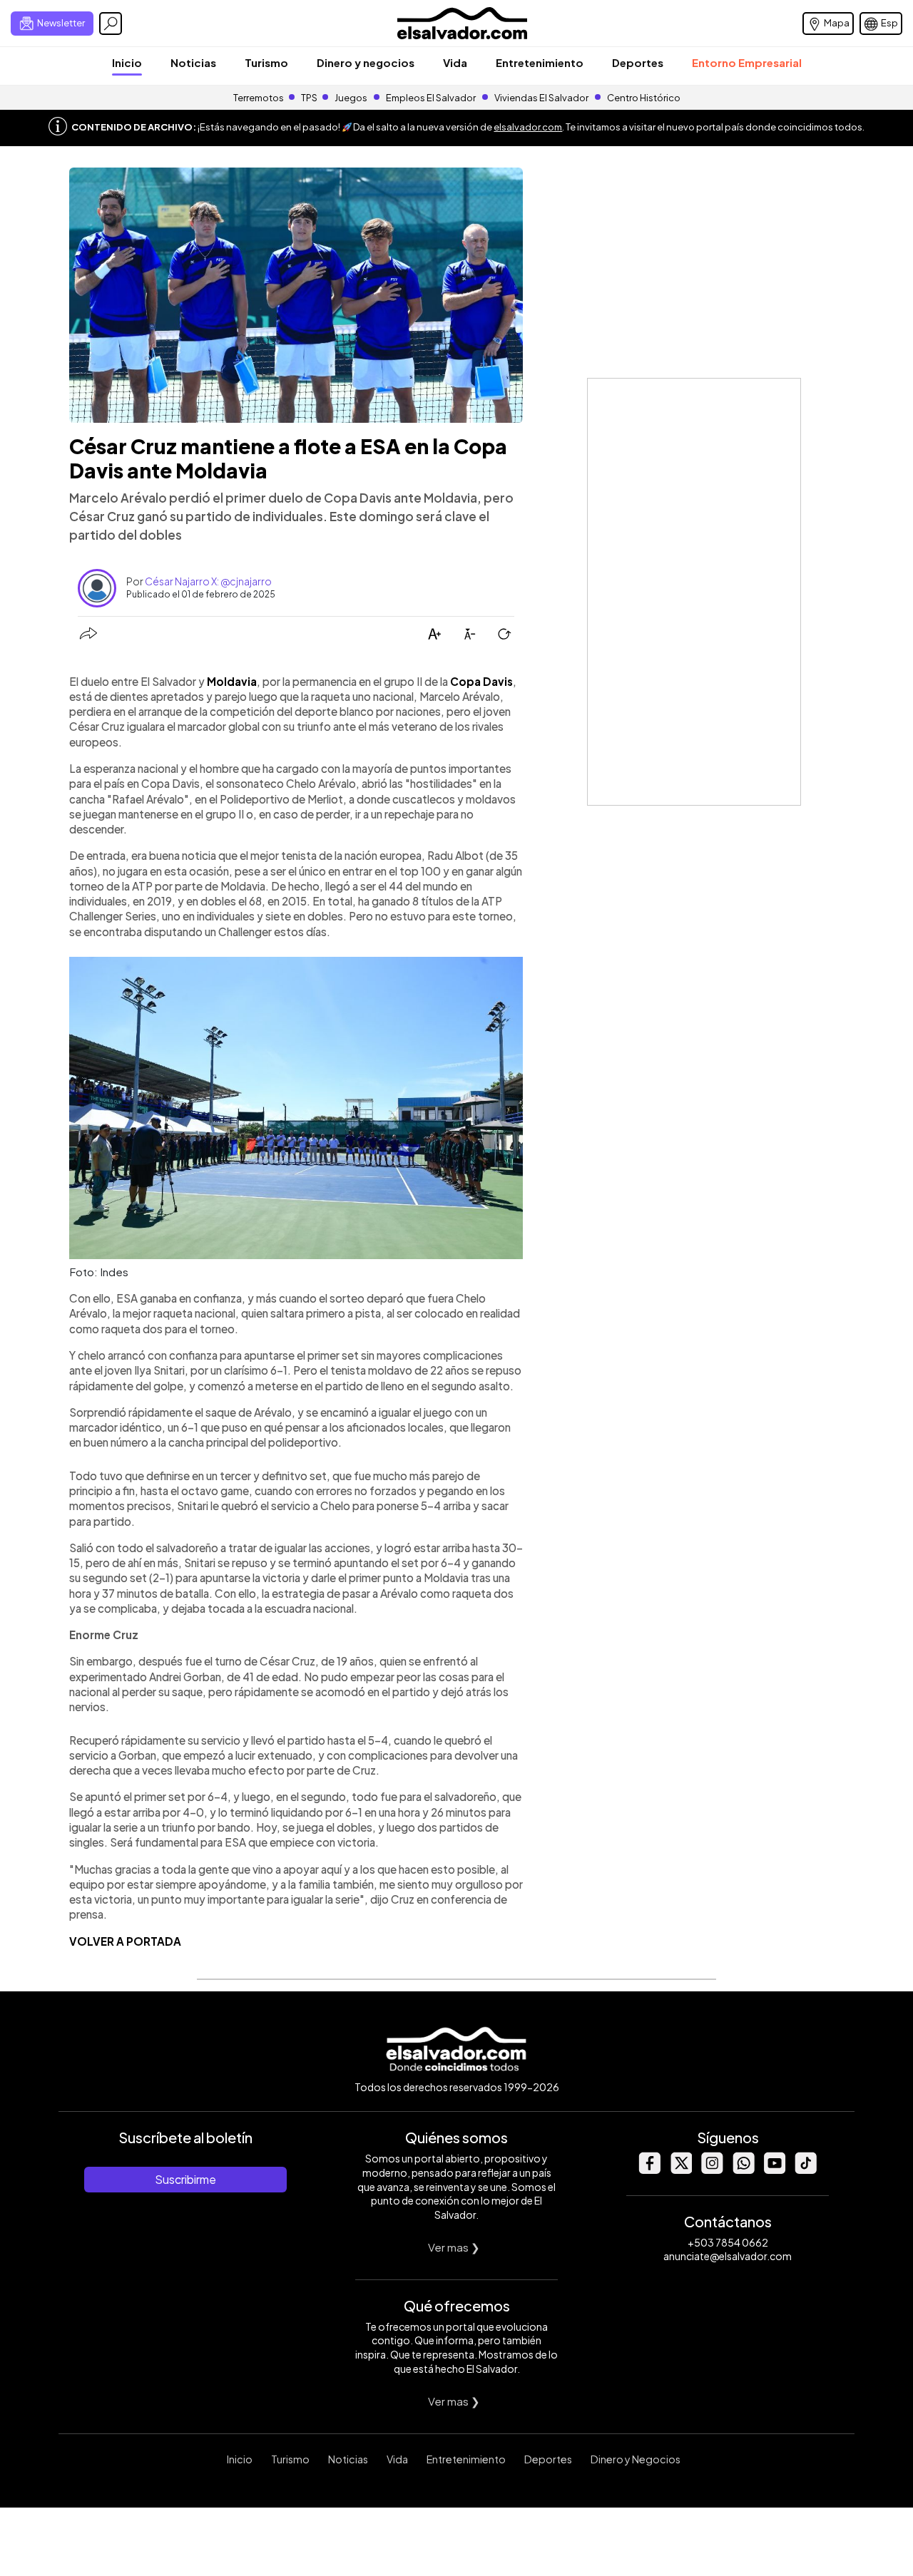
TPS (309, 98)
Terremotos (259, 98)
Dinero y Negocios (636, 2459)
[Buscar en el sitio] (111, 24)
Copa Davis (481, 681)
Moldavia (232, 681)
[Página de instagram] (712, 2170)
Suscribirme (185, 2179)
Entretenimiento (540, 62)
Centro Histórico (644, 98)
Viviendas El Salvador (541, 98)
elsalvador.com (528, 127)
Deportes (638, 62)
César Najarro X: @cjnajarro (208, 581)
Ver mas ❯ (454, 2247)
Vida (455, 62)
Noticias (193, 62)
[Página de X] (680, 2170)
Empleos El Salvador (431, 98)
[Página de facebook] (649, 2170)
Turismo (266, 62)
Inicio (127, 62)
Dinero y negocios (366, 62)
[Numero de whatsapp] (743, 2170)
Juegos (351, 98)
